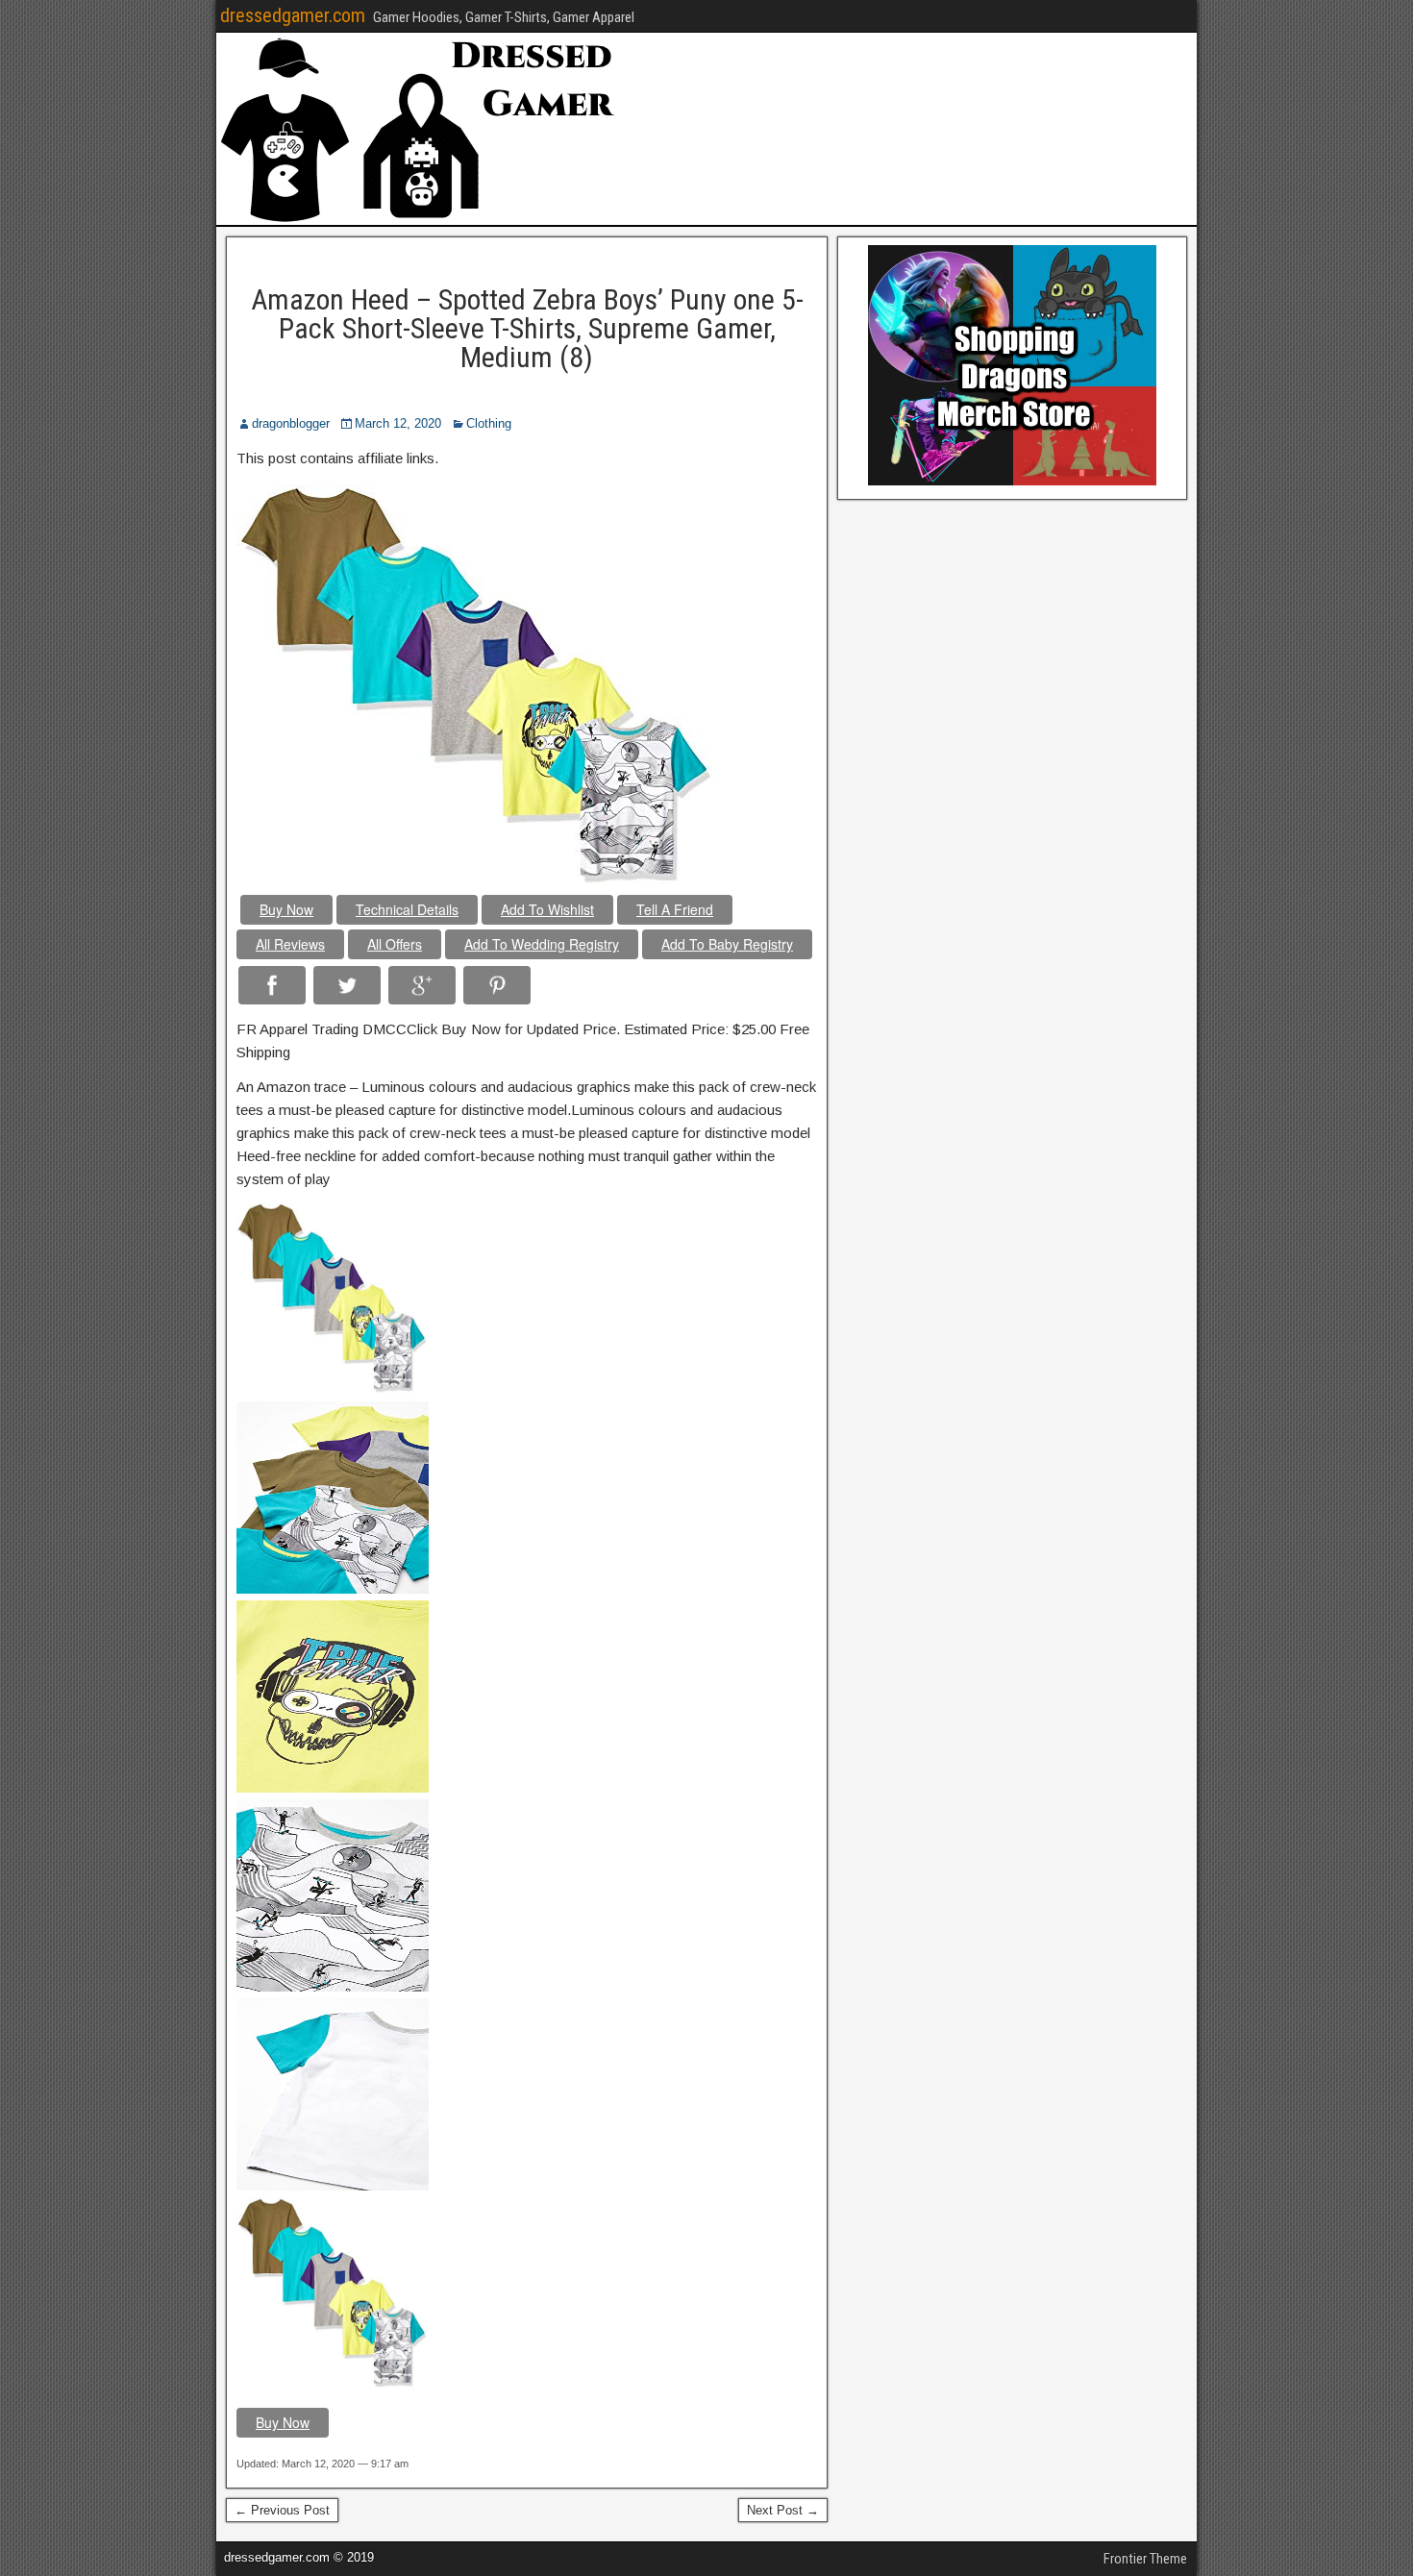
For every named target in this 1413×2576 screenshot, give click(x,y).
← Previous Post (282, 2510)
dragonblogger (291, 423)
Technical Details (407, 909)
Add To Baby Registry (727, 944)
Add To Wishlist (547, 909)
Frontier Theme (1145, 2559)
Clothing (489, 423)
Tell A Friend (675, 909)
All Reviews (290, 944)
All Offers (395, 944)
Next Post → (783, 2510)
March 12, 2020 (398, 423)
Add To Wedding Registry (542, 944)
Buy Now (286, 909)
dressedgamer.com (293, 15)
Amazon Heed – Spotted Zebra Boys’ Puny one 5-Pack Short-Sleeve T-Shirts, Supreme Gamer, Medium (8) (527, 328)
